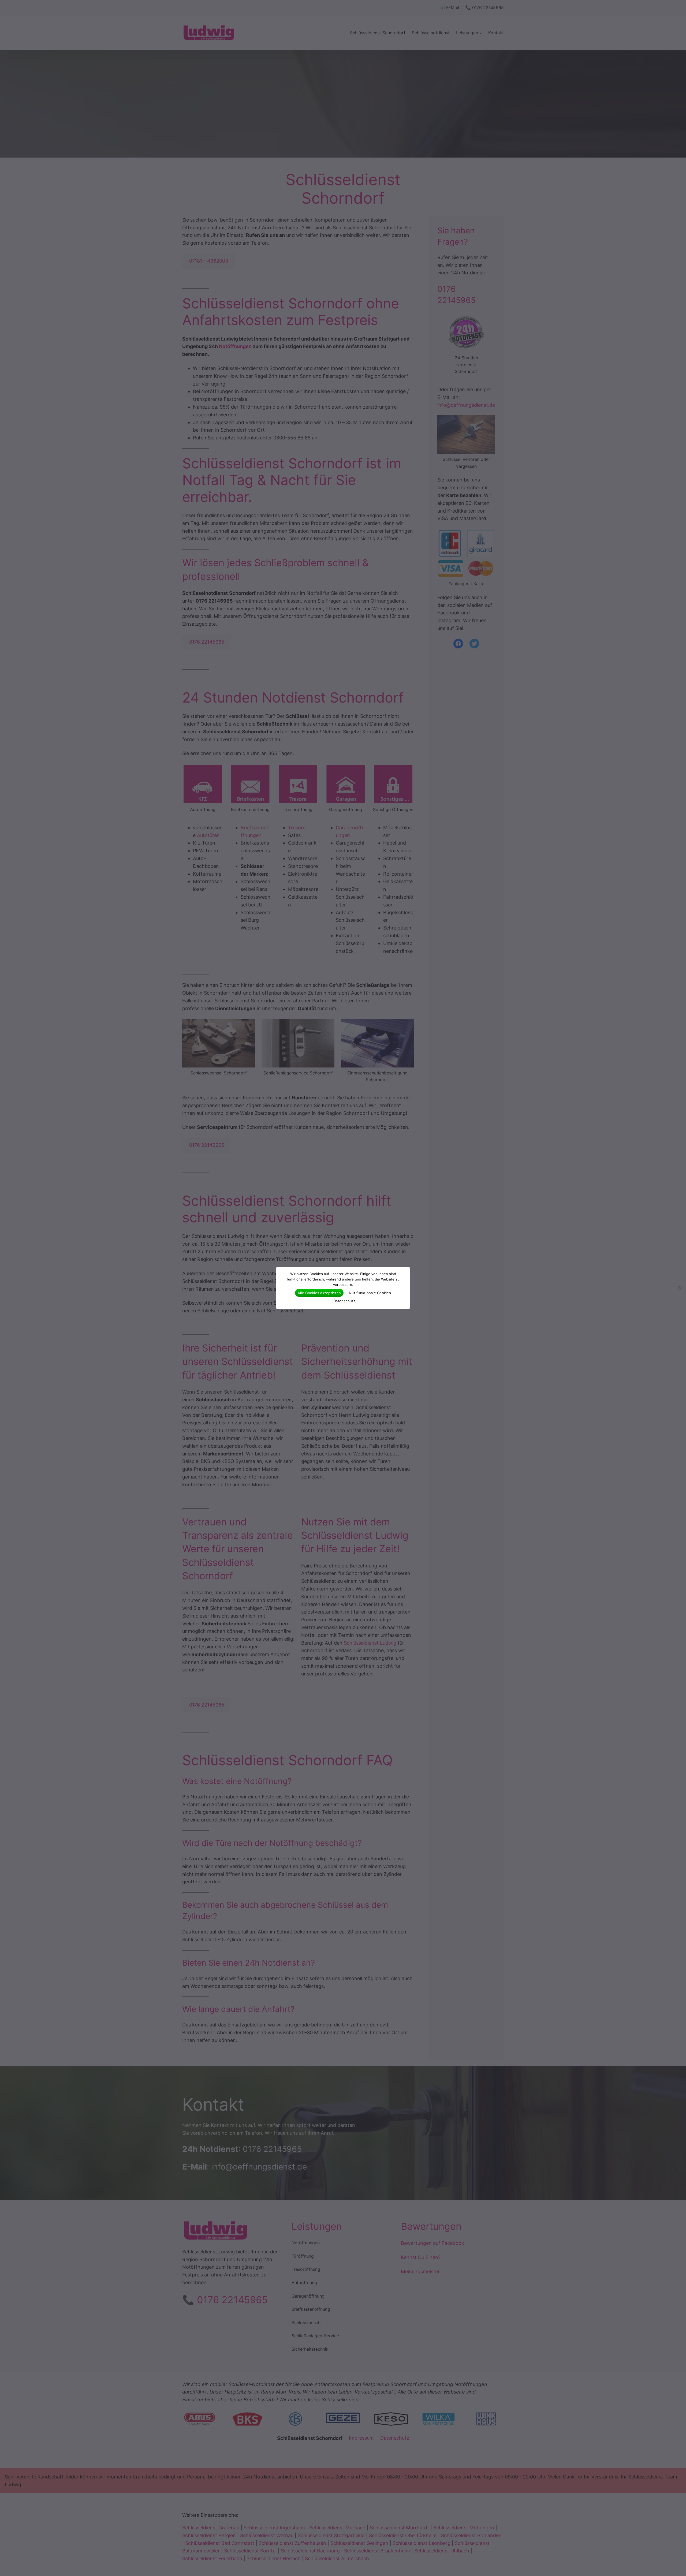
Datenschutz (344, 1301)
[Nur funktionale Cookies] (679, 1288)
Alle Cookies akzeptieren (319, 1293)
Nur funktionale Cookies (370, 1293)
